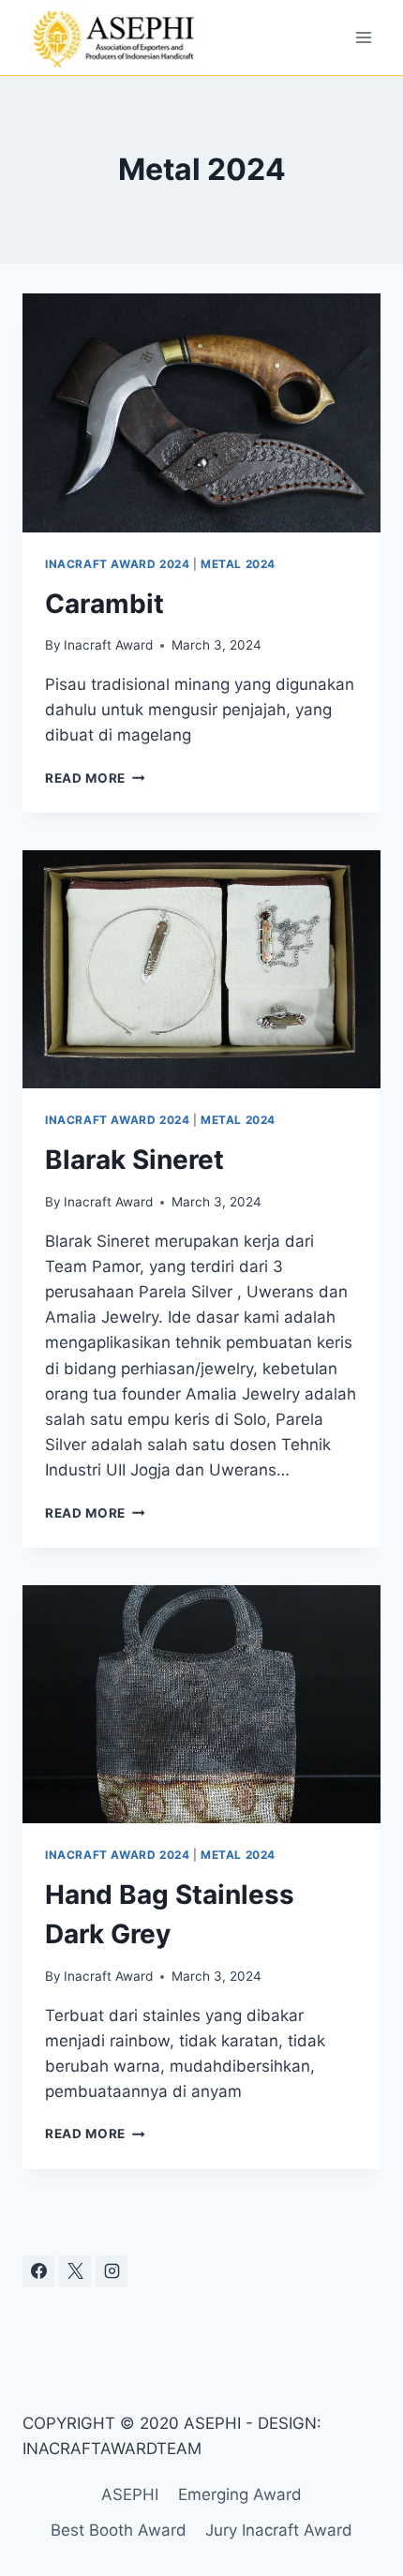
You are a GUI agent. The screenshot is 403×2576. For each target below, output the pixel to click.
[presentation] (201, 413)
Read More (95, 778)
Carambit (104, 604)
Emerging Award (240, 2494)
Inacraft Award (108, 645)
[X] (75, 2271)
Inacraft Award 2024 (117, 564)
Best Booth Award (119, 2530)
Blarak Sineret (134, 1160)
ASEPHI (130, 2494)
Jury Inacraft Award (279, 2530)
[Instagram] (112, 2271)
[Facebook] (38, 2271)
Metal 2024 (238, 564)
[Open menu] (363, 37)
